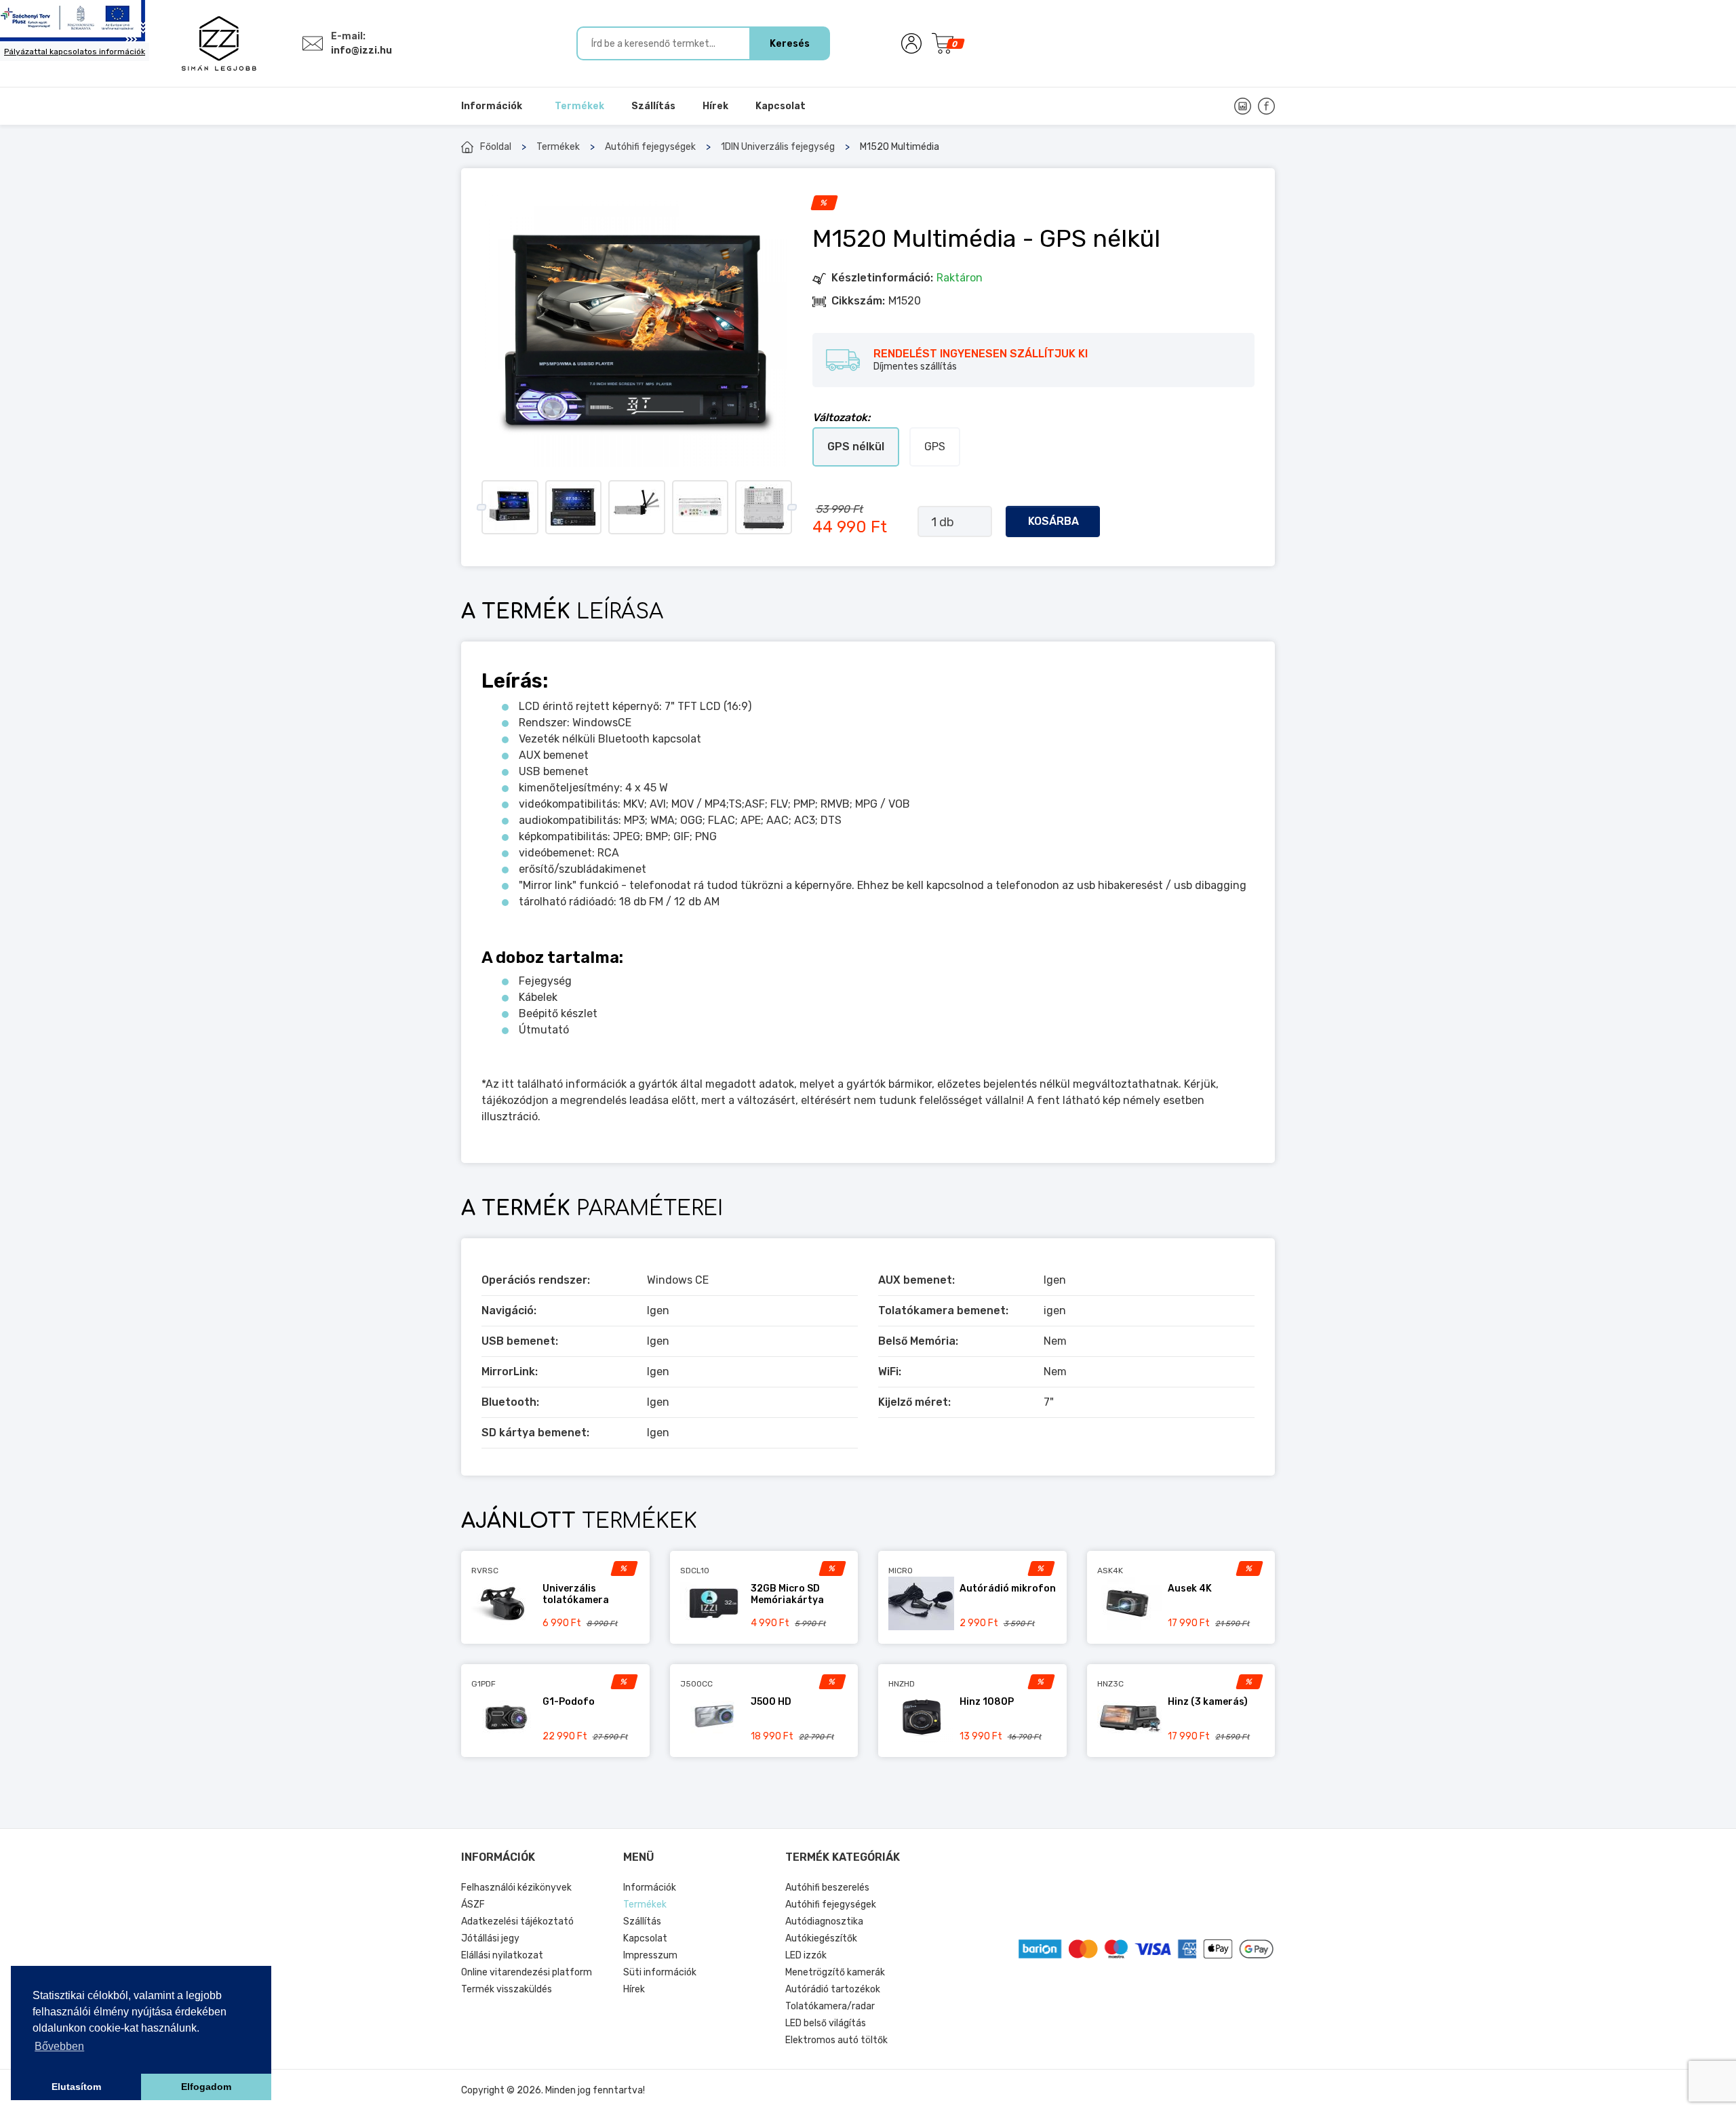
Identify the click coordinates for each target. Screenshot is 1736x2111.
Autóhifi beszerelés (827, 1888)
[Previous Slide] (481, 507)
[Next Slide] (792, 507)
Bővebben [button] (59, 2046)
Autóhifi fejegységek (650, 147)
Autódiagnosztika (824, 1921)
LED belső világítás (826, 2023)
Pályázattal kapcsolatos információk (75, 52)
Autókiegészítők (821, 1938)
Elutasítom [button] (76, 2087)
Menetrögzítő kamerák (835, 1972)
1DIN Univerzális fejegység (778, 147)
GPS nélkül (856, 447)
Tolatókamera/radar (830, 2006)
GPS (935, 447)
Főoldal (496, 147)
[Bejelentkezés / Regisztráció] (911, 43)
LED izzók (806, 1955)
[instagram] (1243, 106)
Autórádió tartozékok (833, 1989)
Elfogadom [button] (206, 2087)
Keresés (790, 44)
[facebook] (1266, 106)
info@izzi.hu (361, 51)
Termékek (558, 147)
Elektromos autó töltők (836, 2040)
